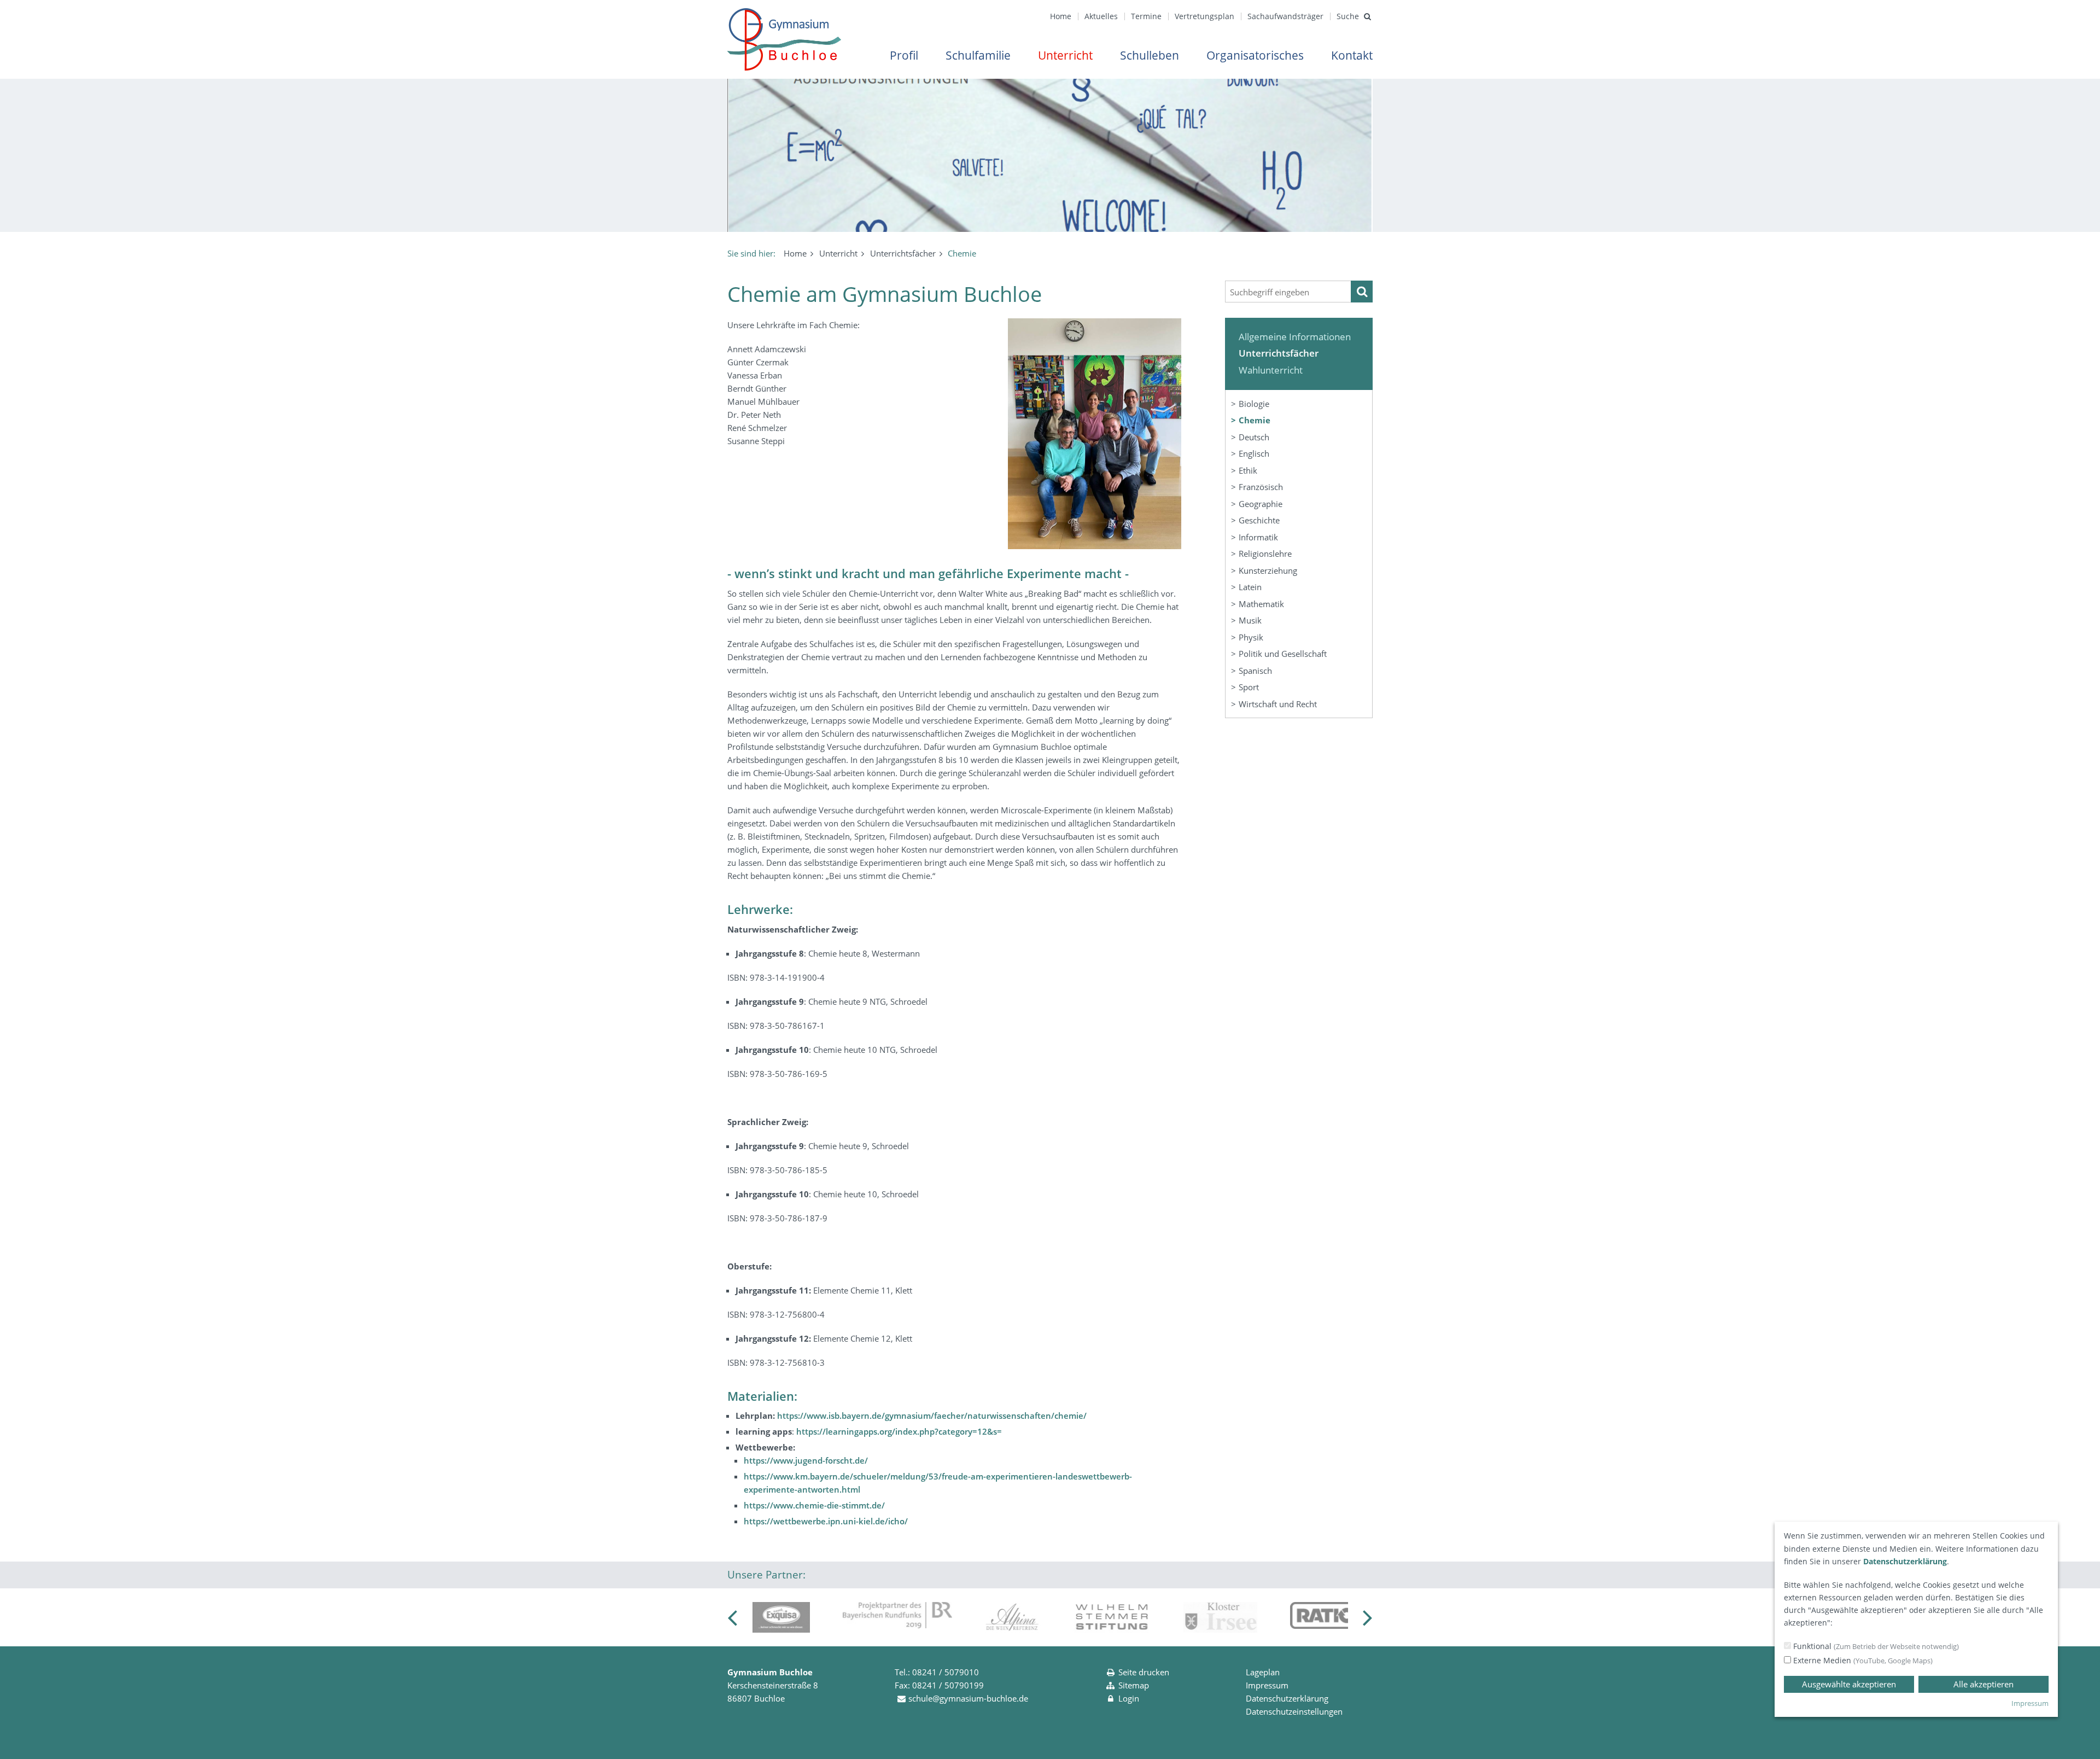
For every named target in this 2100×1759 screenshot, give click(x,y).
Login (1129, 1698)
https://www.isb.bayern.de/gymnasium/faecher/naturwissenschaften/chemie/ (932, 1416)
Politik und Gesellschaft (1283, 654)
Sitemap (1134, 1685)
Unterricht (1065, 55)
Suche (1348, 16)
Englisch (1254, 453)
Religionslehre (1265, 554)
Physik (1251, 637)
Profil (904, 55)
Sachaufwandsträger (1285, 16)
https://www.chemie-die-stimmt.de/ (814, 1505)
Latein (1250, 587)
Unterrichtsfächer (903, 253)
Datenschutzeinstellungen (1294, 1711)
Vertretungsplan (1204, 16)
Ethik (1248, 470)
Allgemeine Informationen (1295, 337)
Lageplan (1263, 1672)
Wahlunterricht (1271, 370)
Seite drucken (1144, 1672)
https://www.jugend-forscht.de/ (806, 1460)
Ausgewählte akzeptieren (1849, 1684)
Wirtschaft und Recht (1278, 704)
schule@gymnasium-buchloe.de (968, 1698)
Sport (1249, 687)
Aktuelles (1101, 16)
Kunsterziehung (1268, 570)
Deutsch (1254, 437)
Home (1061, 16)
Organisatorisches (1255, 55)
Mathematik (1261, 604)
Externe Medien (1862, 1660)
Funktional (1875, 1646)
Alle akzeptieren (1984, 1684)
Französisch (1261, 487)
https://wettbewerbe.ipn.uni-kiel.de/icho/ (826, 1521)
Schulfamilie (978, 55)
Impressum (1267, 1685)
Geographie (1261, 504)
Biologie (1254, 404)
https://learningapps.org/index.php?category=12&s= (899, 1431)
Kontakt (1352, 55)
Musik (1250, 620)
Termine (1146, 16)
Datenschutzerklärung (1287, 1698)
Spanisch (1255, 671)
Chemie (1255, 420)
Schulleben (1150, 55)
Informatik (1258, 537)
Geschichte (1259, 520)
